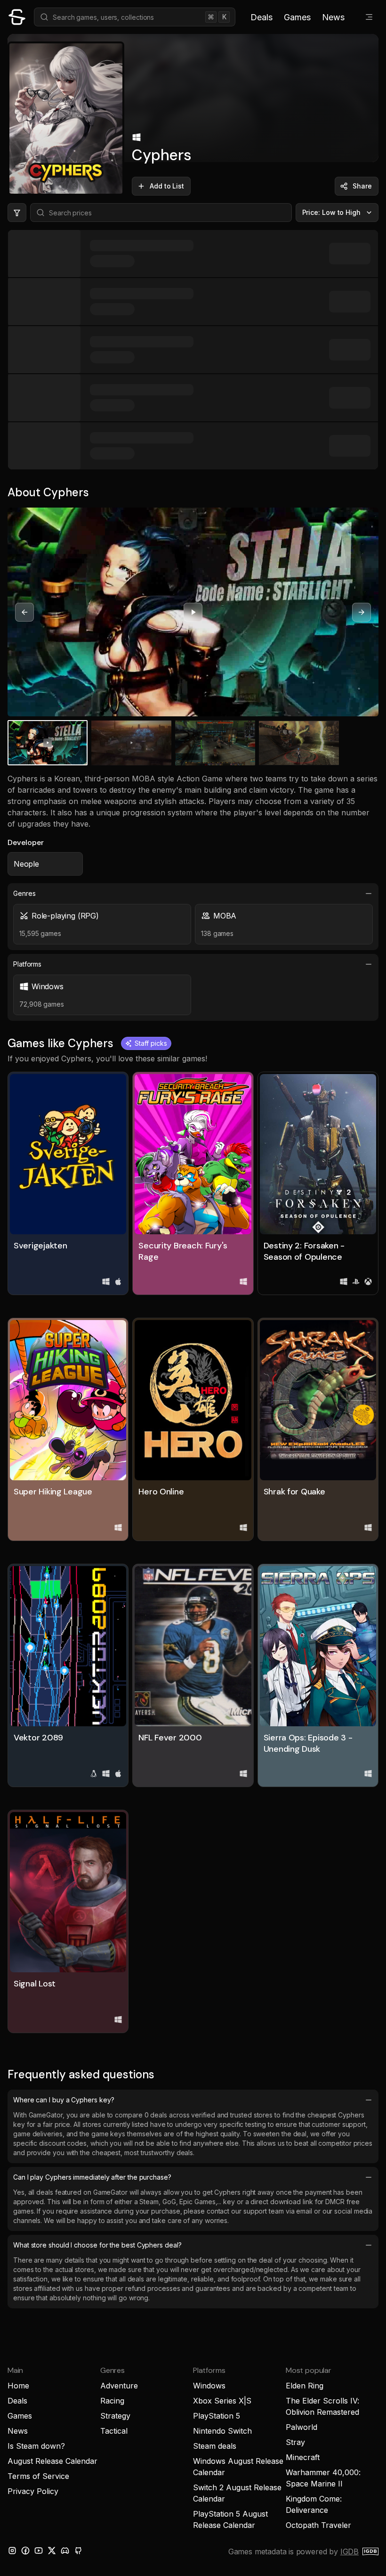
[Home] (17, 17)
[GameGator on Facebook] (25, 2551)
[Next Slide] (362, 612)
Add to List (167, 186)
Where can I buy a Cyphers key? (64, 2100)
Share (362, 186)
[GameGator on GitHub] (78, 2551)
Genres (24, 893)
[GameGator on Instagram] (12, 2551)
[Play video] (193, 612)
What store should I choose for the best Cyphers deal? (97, 2245)
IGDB (350, 2551)
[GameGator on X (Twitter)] (52, 2551)
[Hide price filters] (17, 213)
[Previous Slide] (24, 612)
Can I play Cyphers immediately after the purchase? (92, 2177)
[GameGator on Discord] (65, 2551)
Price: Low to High (332, 212)
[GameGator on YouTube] (39, 2551)
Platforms (27, 964)
